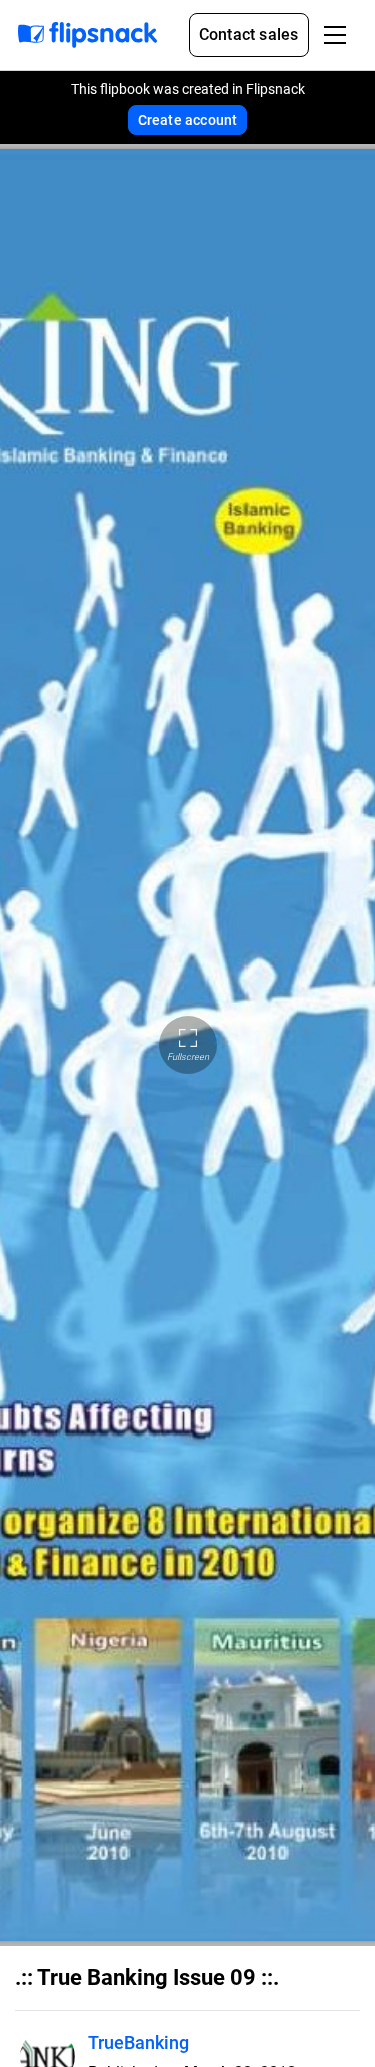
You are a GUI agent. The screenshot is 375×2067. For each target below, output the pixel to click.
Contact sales (249, 34)
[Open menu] (335, 35)
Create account (188, 120)
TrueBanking (138, 2042)
